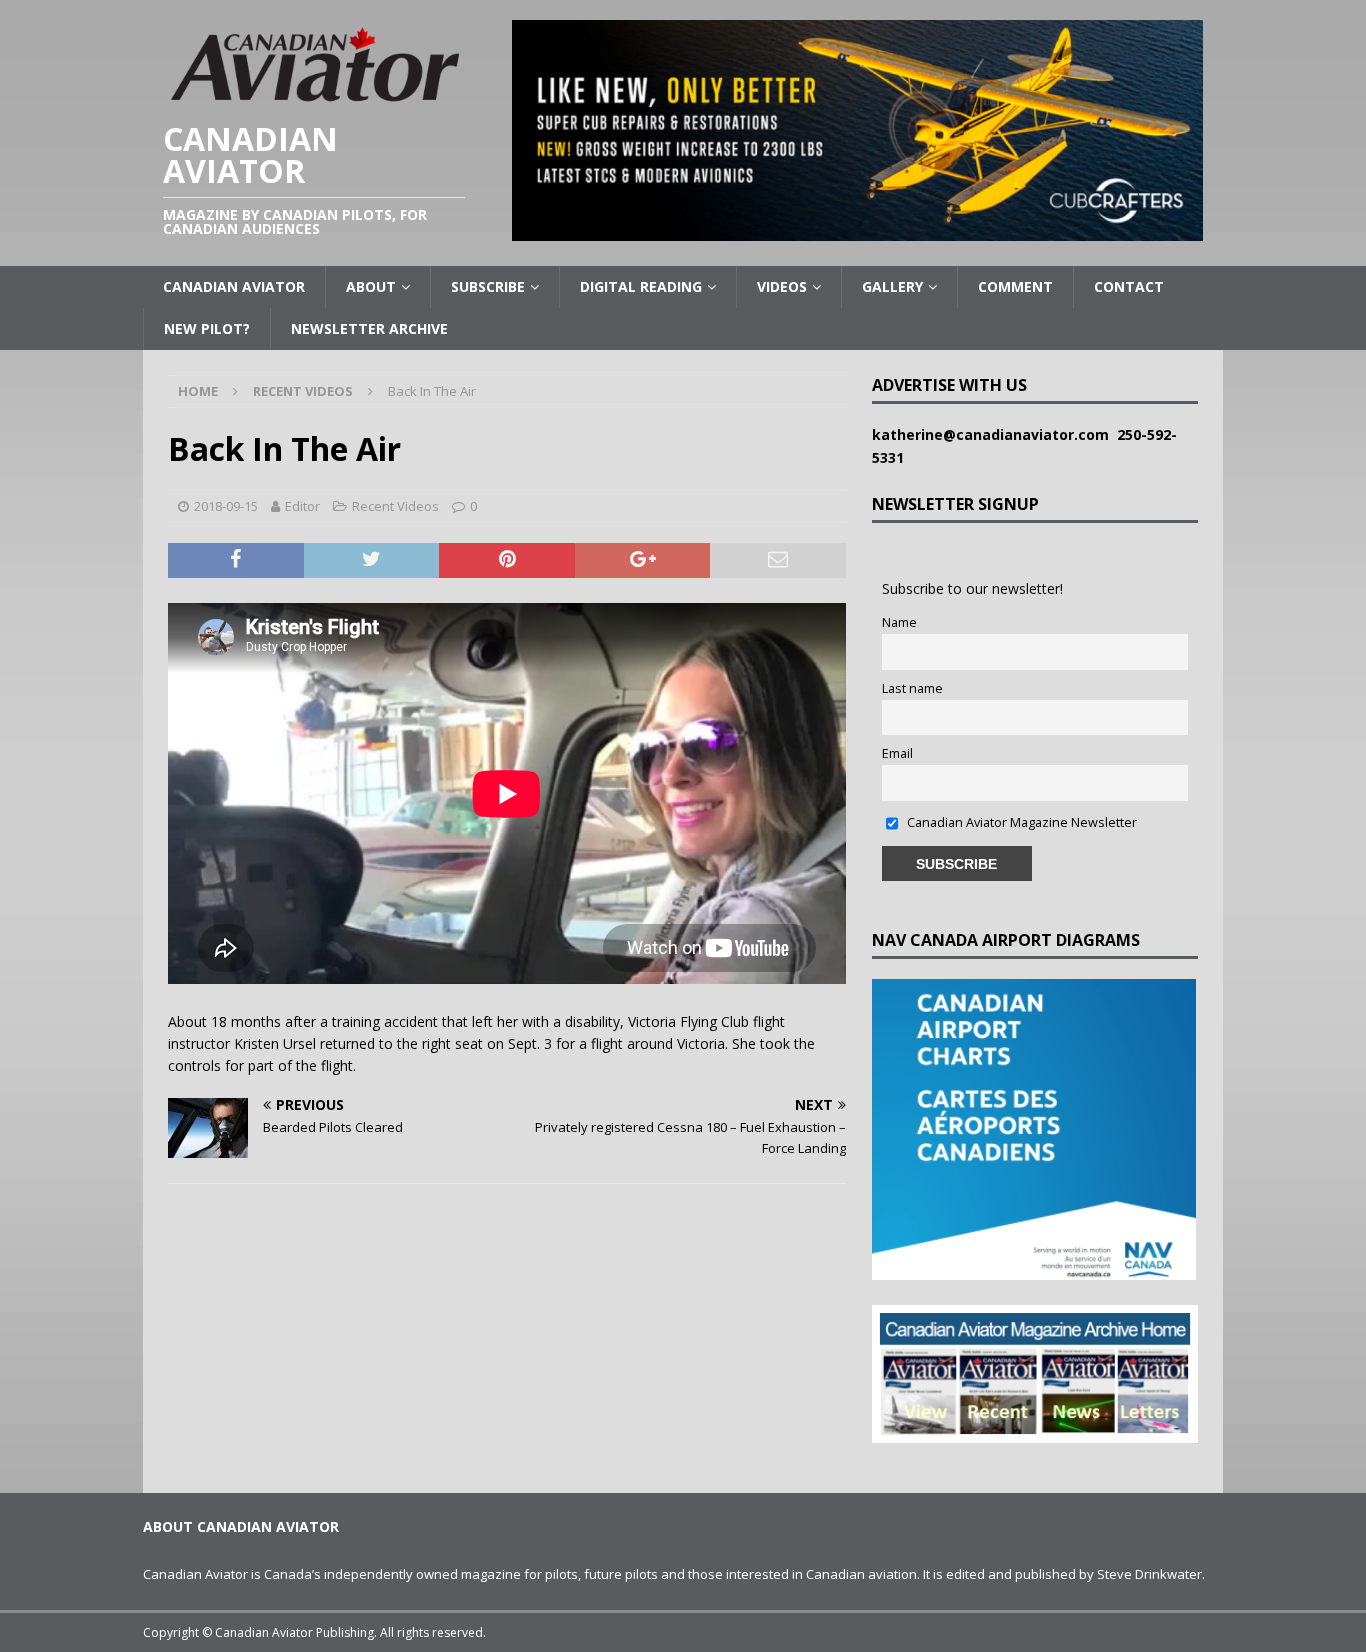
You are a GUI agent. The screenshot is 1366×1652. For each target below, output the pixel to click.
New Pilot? (207, 328)
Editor (302, 506)
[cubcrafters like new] (857, 229)
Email (897, 753)
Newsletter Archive (369, 328)
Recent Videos (395, 506)
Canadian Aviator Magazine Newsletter (1020, 822)
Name (899, 622)
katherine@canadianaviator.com (994, 434)
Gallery (892, 286)
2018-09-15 (226, 506)
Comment (1015, 286)
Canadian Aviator (234, 286)
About (371, 286)
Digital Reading (641, 286)
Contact (1129, 286)
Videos (782, 286)
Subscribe (488, 286)
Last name (912, 688)
